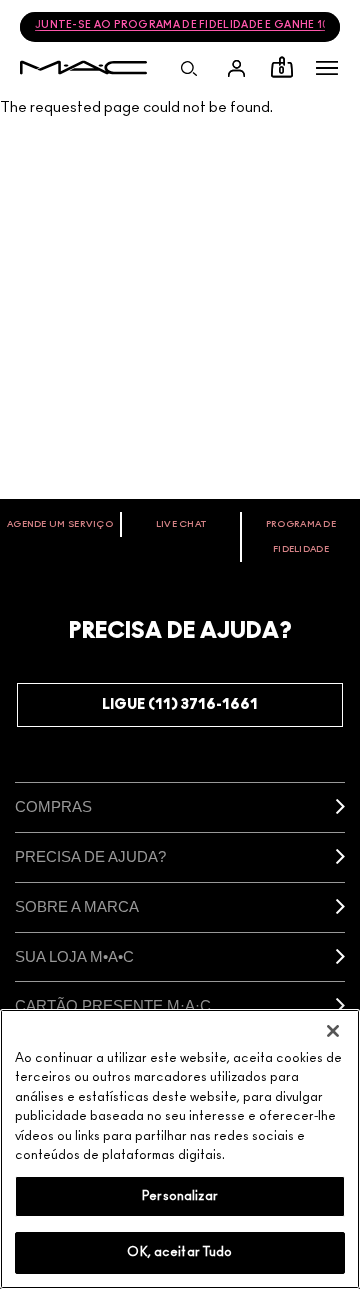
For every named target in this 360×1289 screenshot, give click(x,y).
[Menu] (327, 68)
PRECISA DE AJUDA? (90, 856)
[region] (180, 1149)
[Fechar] (333, 1031)
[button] (327, 68)
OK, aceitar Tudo (179, 1252)
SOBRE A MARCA (77, 906)
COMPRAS (53, 806)
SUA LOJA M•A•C (74, 956)
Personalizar (180, 1196)
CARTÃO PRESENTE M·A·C (113, 1005)
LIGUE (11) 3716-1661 (180, 705)
